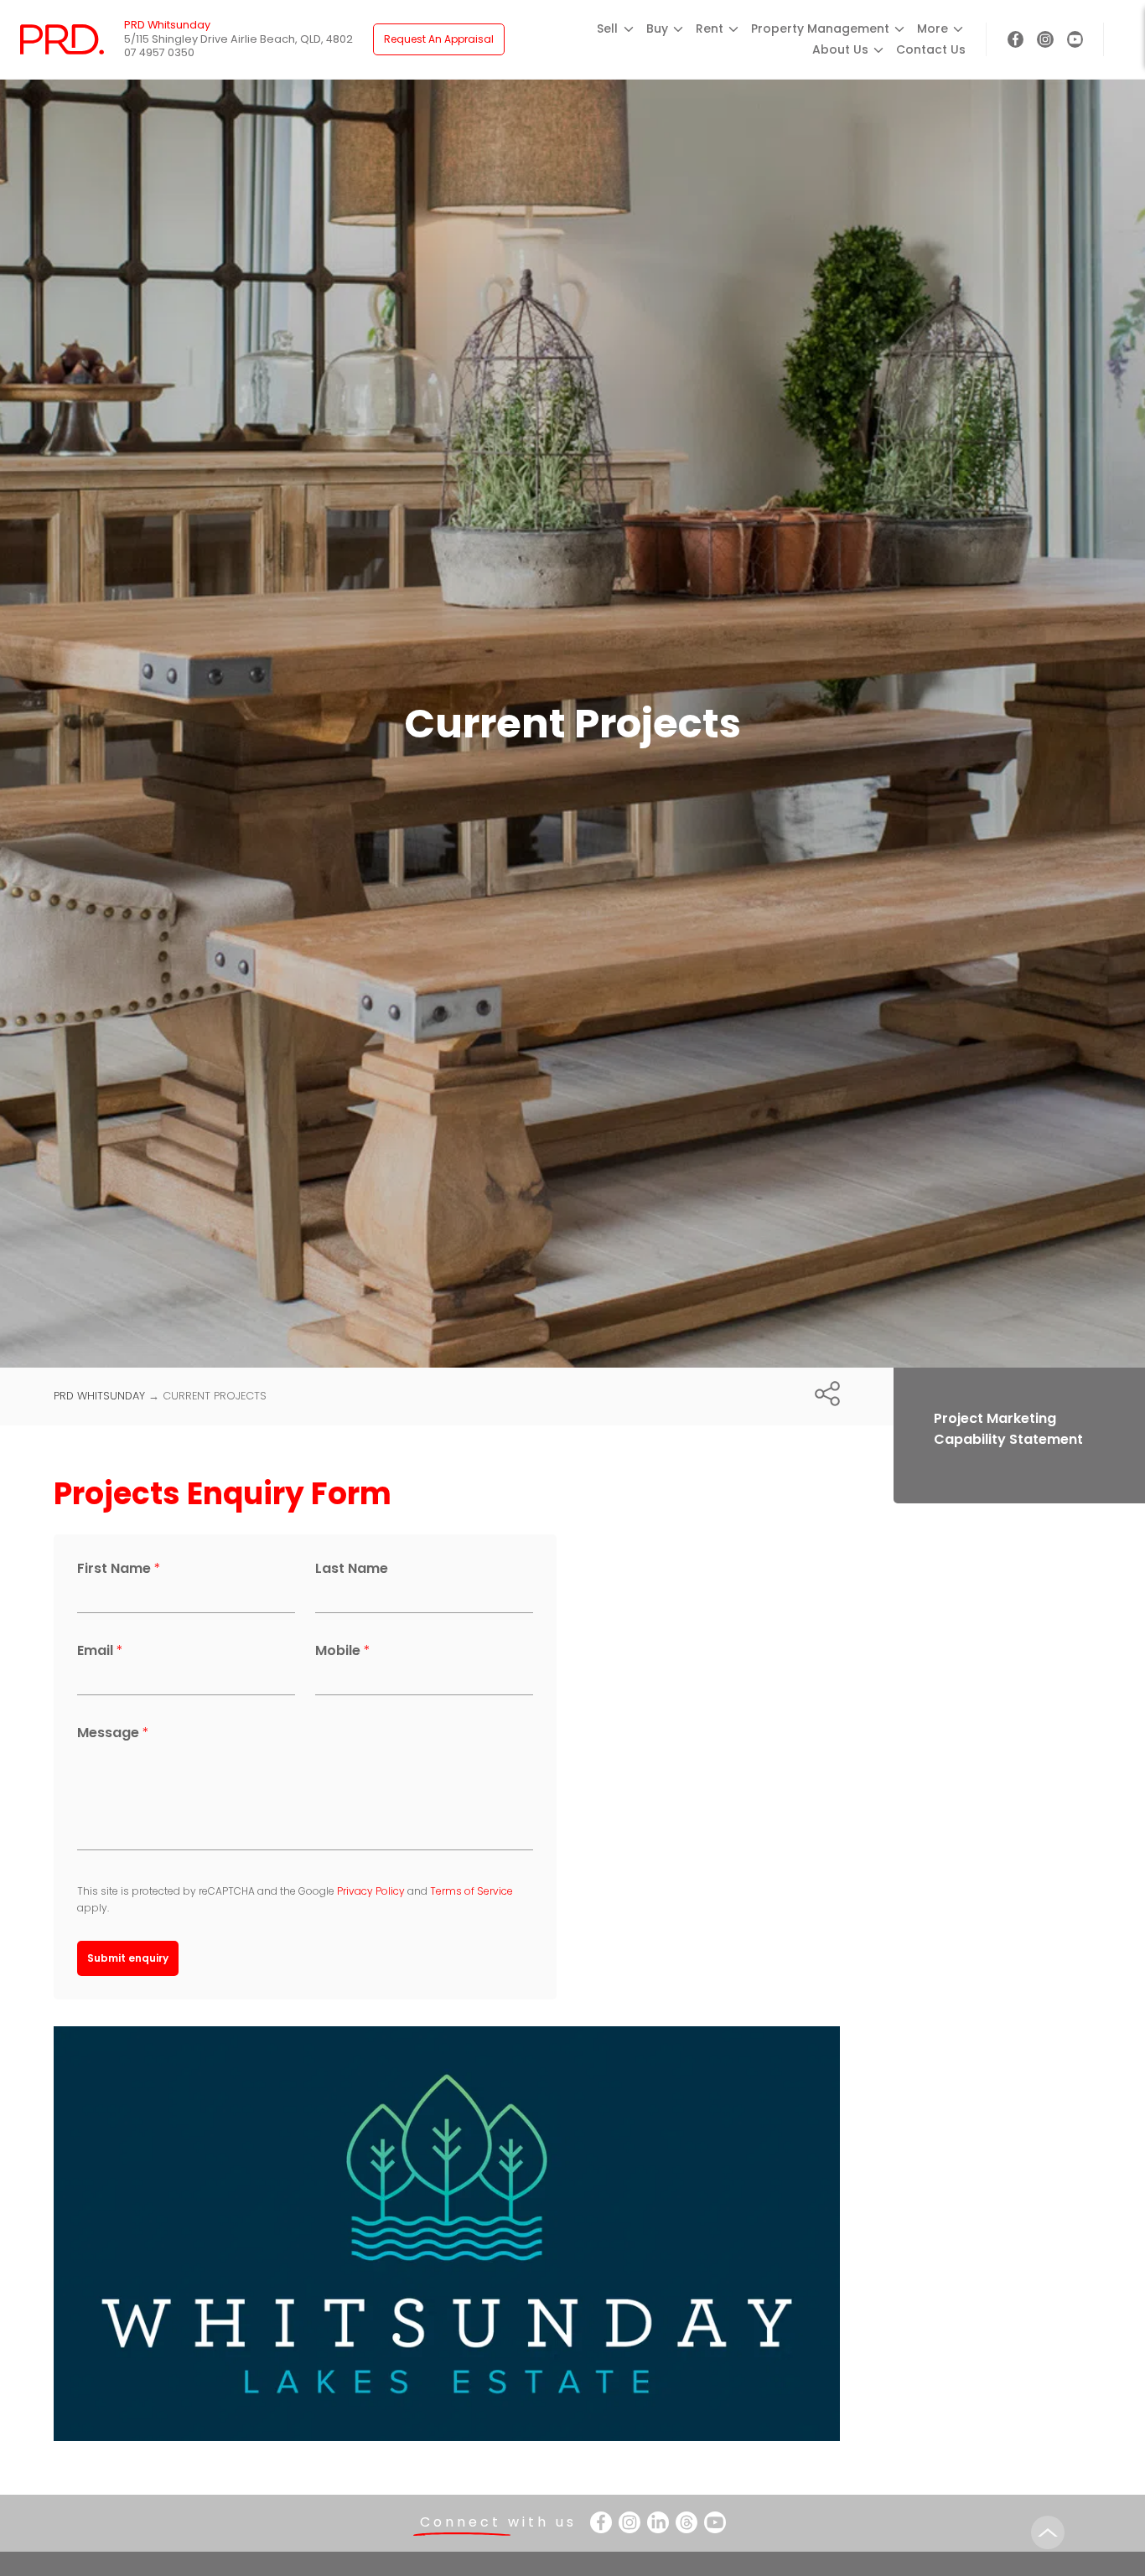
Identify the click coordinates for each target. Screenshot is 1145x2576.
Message (113, 1733)
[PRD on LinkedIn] (658, 2522)
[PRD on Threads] (686, 2522)
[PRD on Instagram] (1045, 39)
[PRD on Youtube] (1075, 39)
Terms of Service (471, 1891)
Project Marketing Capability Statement (1008, 1429)
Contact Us (931, 49)
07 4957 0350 (159, 52)
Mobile (343, 1650)
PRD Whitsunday (99, 1396)
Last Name (352, 1568)
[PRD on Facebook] (1015, 39)
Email (100, 1650)
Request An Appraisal (439, 39)
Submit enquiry (128, 1958)
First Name (119, 1568)
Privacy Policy (371, 1891)
